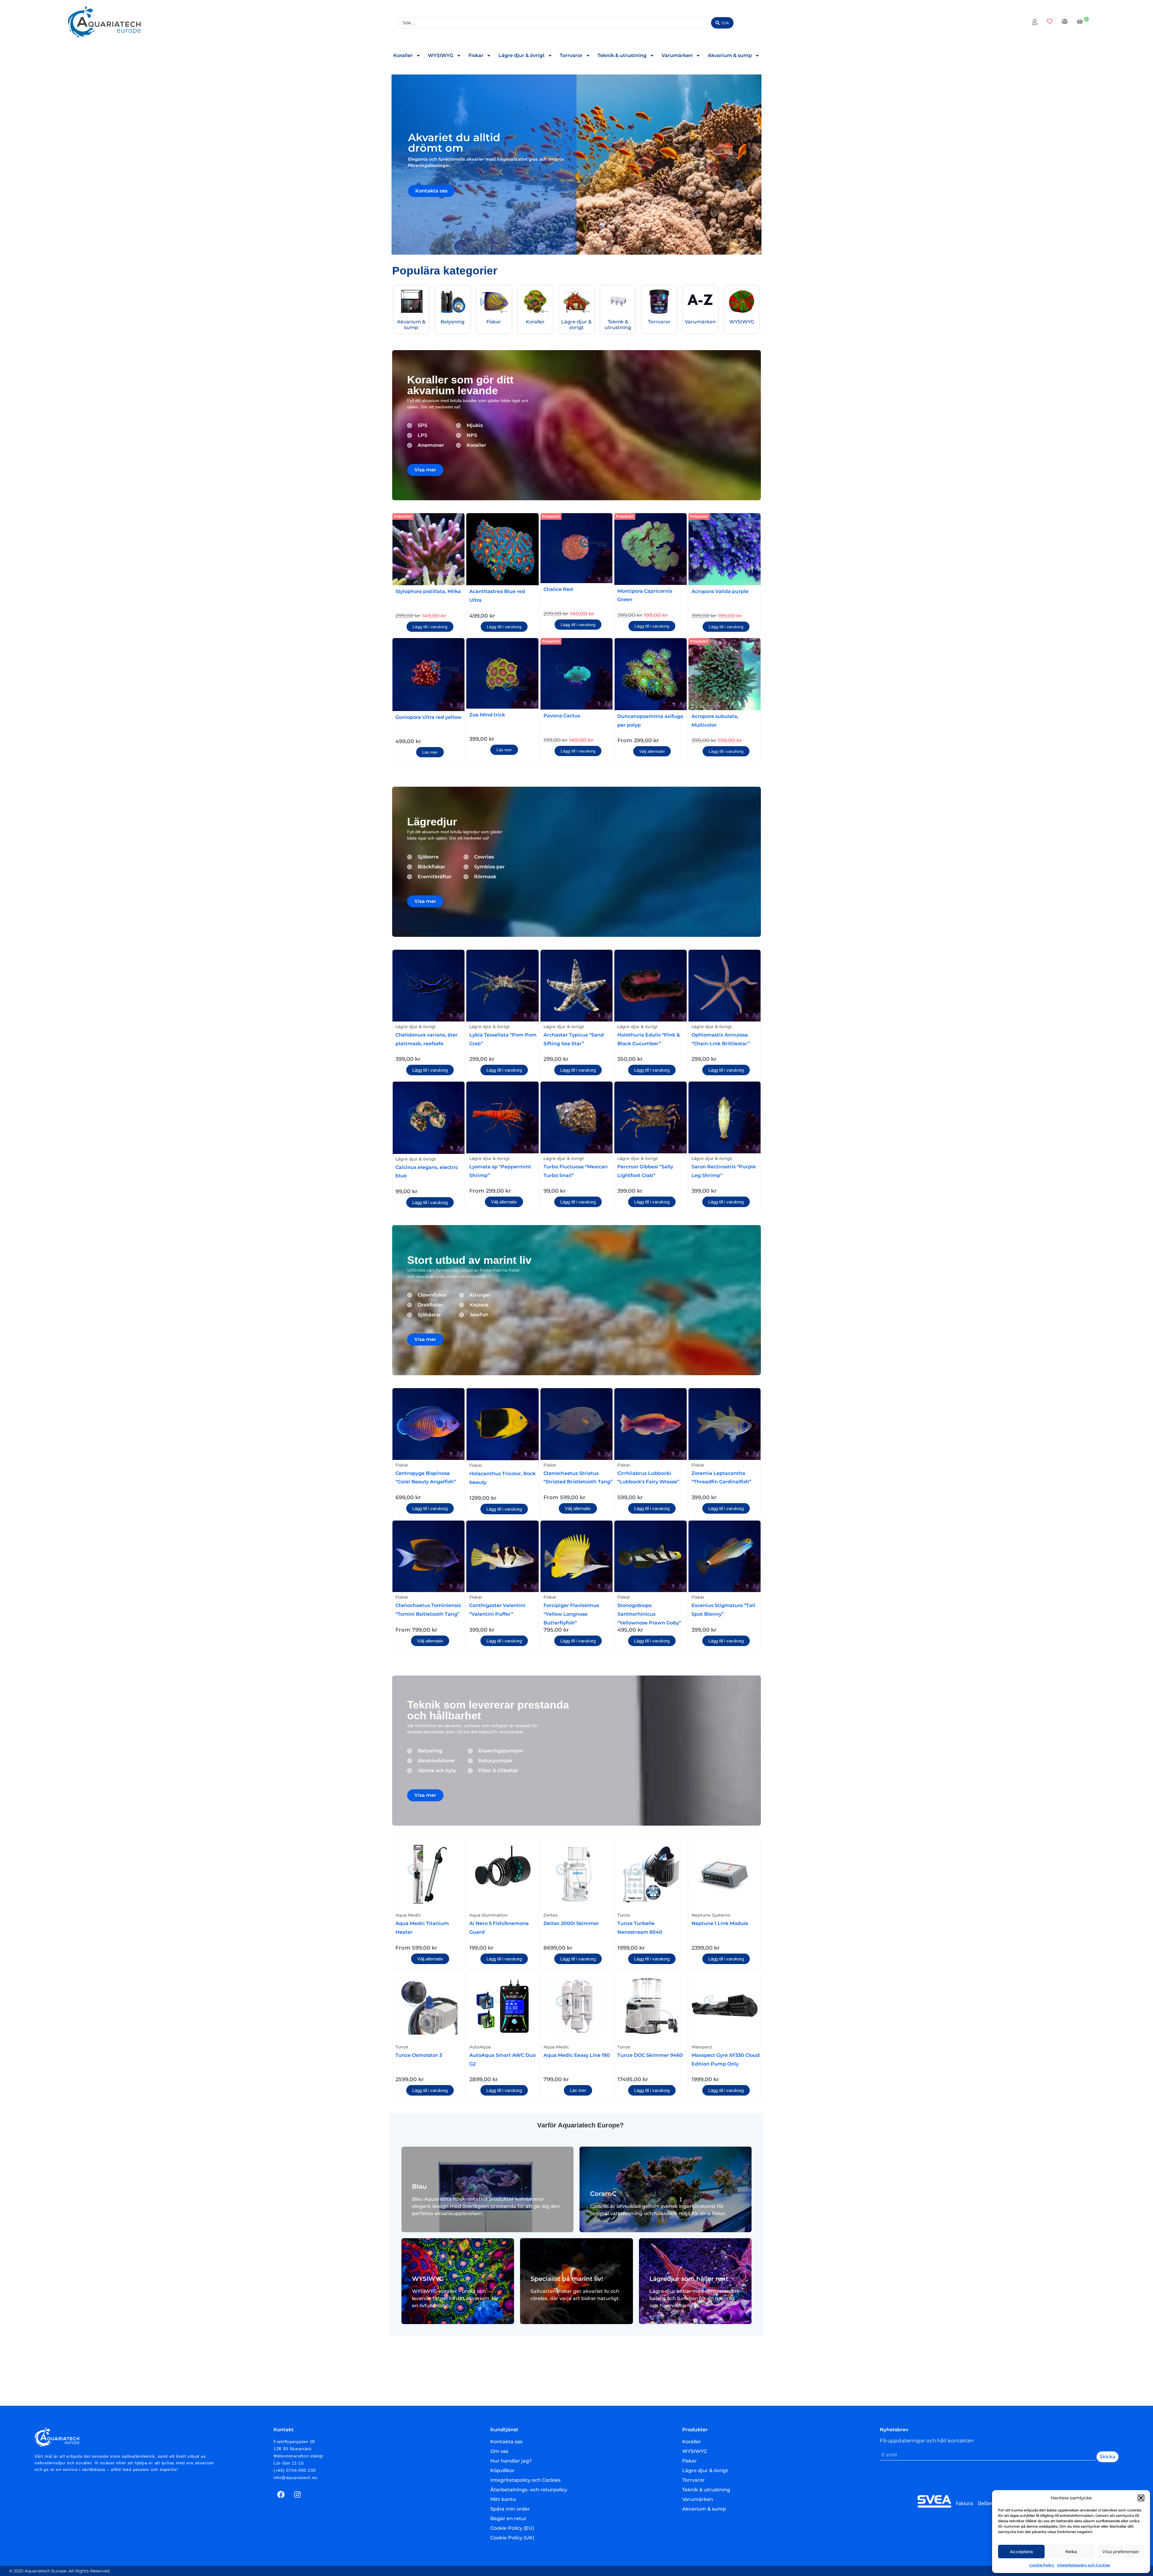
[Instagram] (298, 2494)
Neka (1071, 2552)
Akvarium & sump (730, 55)
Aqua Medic (408, 1915)
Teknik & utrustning (622, 55)
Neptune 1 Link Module (720, 1923)
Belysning (452, 322)
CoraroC (603, 2194)
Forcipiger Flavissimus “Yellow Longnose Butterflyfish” (571, 1614)
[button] (1141, 2498)
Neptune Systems (711, 1915)
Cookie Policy (1042, 2565)
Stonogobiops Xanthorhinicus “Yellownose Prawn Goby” (649, 1614)
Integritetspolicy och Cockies (1084, 2565)
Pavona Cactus (562, 716)
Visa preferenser (1121, 2552)
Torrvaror (571, 55)
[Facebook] (281, 2494)
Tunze (624, 1915)
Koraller (403, 55)
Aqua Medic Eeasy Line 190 (577, 2055)
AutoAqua (480, 2047)
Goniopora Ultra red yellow (428, 717)
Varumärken (677, 55)
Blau (419, 2186)
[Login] (1035, 23)
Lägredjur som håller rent (689, 2279)
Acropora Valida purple (720, 591)
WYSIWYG (441, 55)
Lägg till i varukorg (430, 627)
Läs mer (430, 752)
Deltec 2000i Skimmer (571, 1923)
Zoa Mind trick (487, 715)
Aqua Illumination (489, 1915)
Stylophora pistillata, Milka (428, 591)
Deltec (551, 1915)
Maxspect (702, 2047)
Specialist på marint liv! (567, 2279)
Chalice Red (558, 589)
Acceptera (1021, 2552)
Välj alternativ (652, 751)
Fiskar (476, 55)
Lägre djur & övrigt (522, 55)
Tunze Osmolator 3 (419, 2055)
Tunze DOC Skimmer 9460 (650, 2055)
